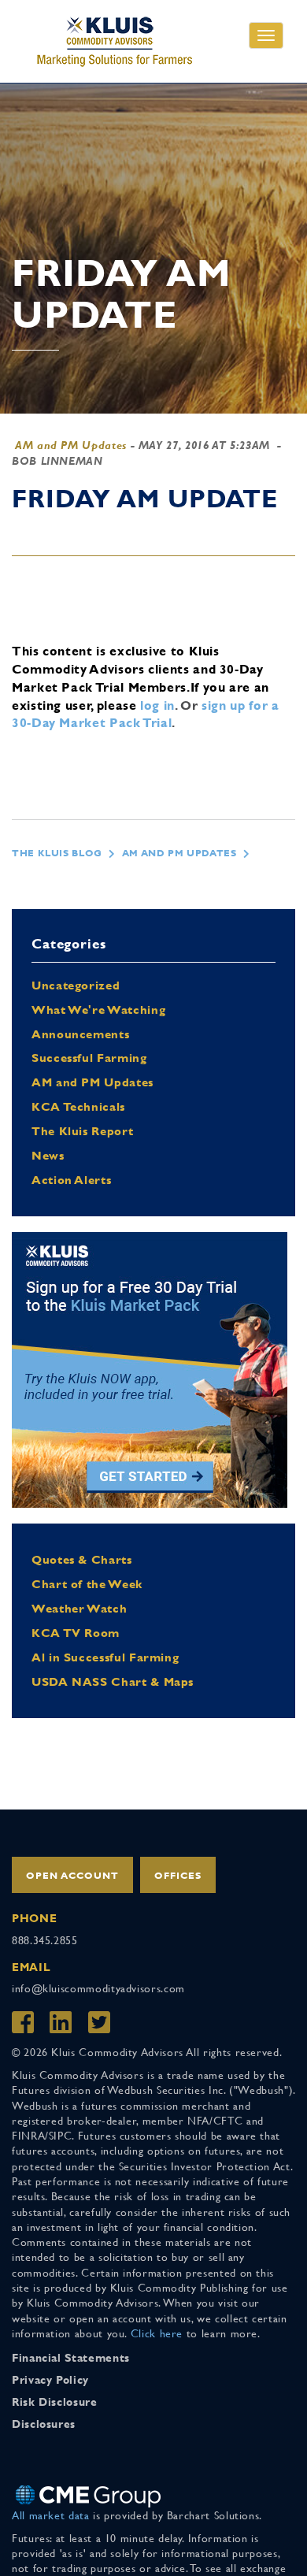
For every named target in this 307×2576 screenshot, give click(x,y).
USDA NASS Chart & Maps (113, 1681)
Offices (178, 1876)
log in (157, 705)
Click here (157, 2333)
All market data (51, 2515)
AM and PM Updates (71, 445)
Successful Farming (89, 1058)
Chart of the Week (87, 1584)
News (48, 1155)
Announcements (80, 1034)
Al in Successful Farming (105, 1657)
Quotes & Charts (82, 1559)
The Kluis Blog (57, 853)
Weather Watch (79, 1608)
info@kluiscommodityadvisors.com (98, 1988)
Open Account (72, 1876)
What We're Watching (98, 1010)
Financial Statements (71, 2358)
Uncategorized (76, 985)
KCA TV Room (76, 1633)
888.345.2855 (45, 1940)
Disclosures (44, 2424)
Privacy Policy (50, 2380)
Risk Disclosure (55, 2402)
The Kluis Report (82, 1131)
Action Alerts (71, 1180)
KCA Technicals (78, 1106)
